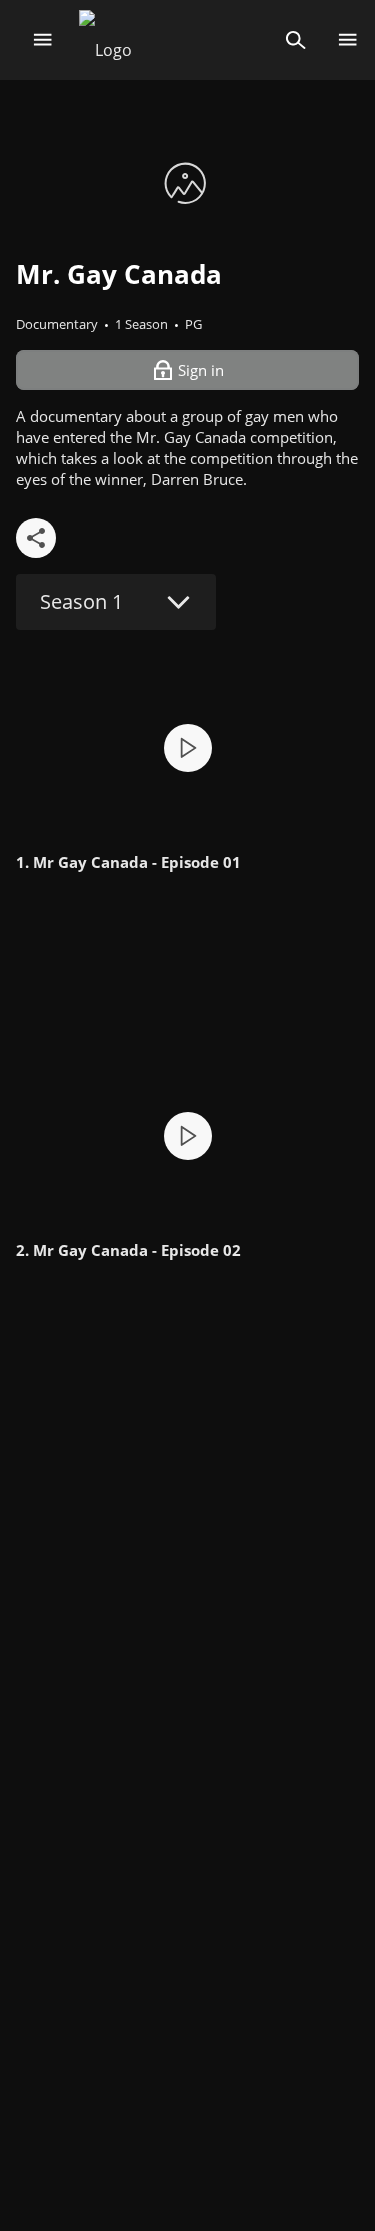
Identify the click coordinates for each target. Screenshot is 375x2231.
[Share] (36, 538)
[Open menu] (42, 40)
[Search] (295, 40)
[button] (187, 747)
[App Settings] (347, 40)
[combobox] (116, 602)
